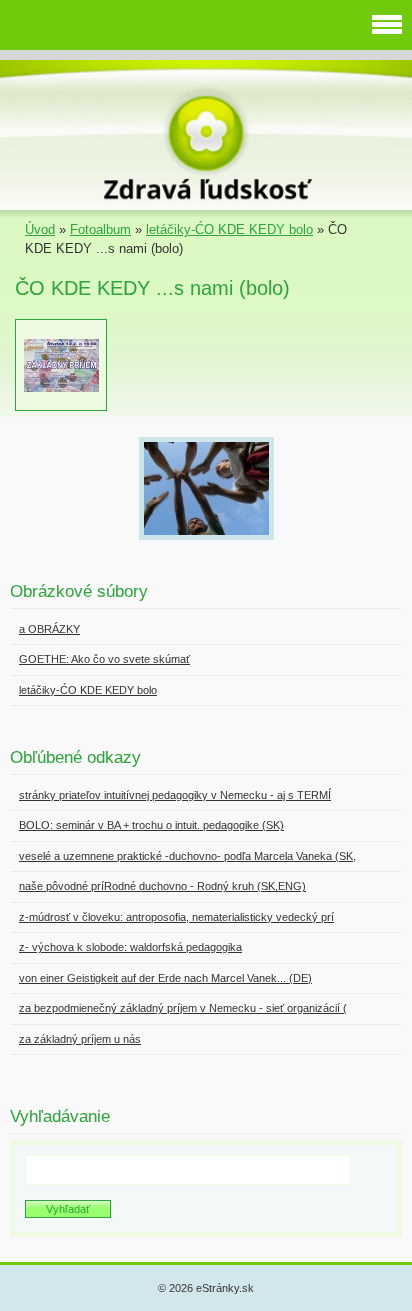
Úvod (40, 229)
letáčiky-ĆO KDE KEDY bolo (229, 229)
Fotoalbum (100, 229)
